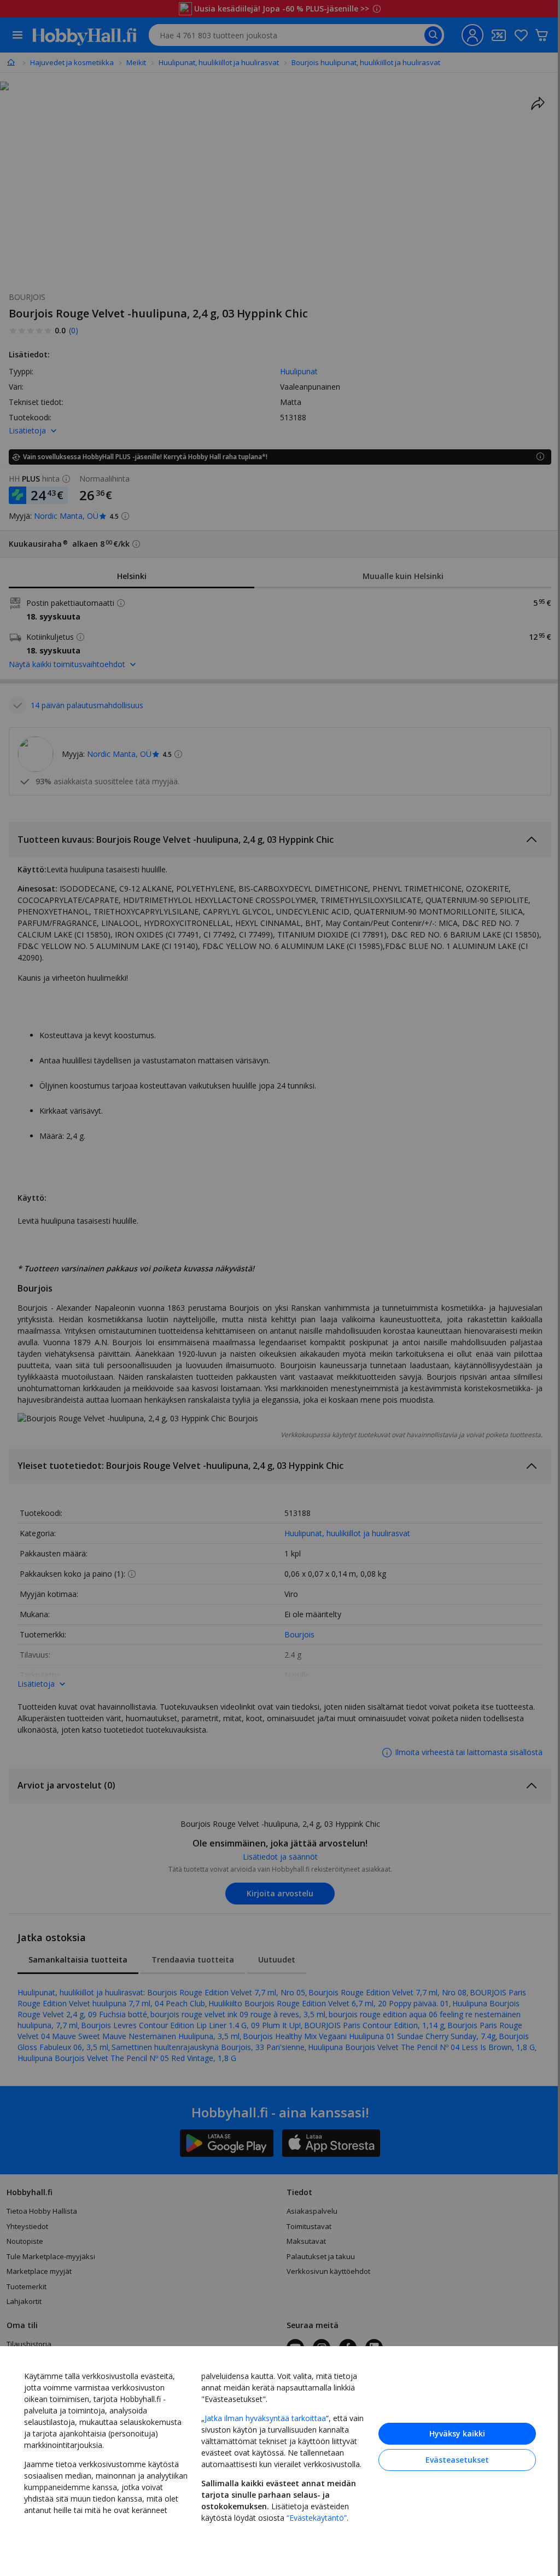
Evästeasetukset (449, 2458)
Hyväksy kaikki (449, 2432)
